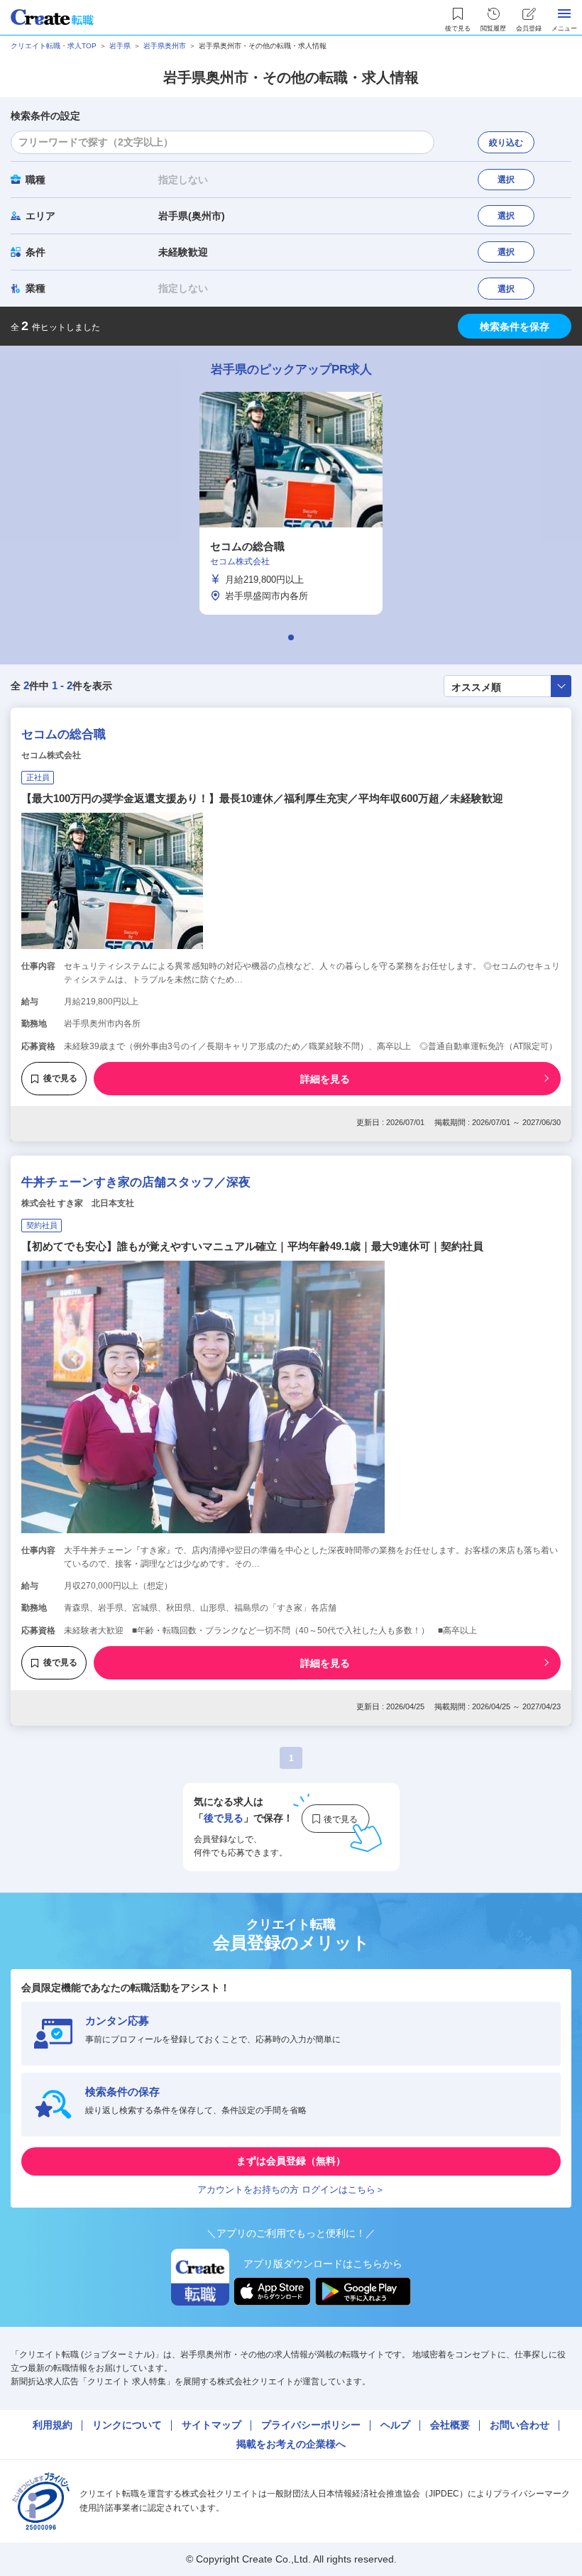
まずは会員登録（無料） (291, 2161)
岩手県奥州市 (165, 46)
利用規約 (53, 2425)
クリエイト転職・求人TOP (54, 46)
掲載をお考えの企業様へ (291, 2444)
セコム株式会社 (51, 755)
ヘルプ (395, 2425)
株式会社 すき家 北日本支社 (78, 1203)
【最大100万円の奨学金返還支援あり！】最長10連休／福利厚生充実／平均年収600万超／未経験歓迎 (262, 798)
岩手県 (120, 46)
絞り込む (506, 143)
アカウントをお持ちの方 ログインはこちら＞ (291, 2189)
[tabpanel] (291, 503)
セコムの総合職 (64, 734)
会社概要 (450, 2425)
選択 (506, 180)
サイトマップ (212, 2425)
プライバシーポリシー (311, 2425)
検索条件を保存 (515, 327)
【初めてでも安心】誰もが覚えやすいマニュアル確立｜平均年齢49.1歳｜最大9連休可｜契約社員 (252, 1246)
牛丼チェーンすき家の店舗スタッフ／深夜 (136, 1182)
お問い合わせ (520, 2425)
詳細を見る (325, 1079)
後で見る (60, 1078)
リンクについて (127, 2425)
